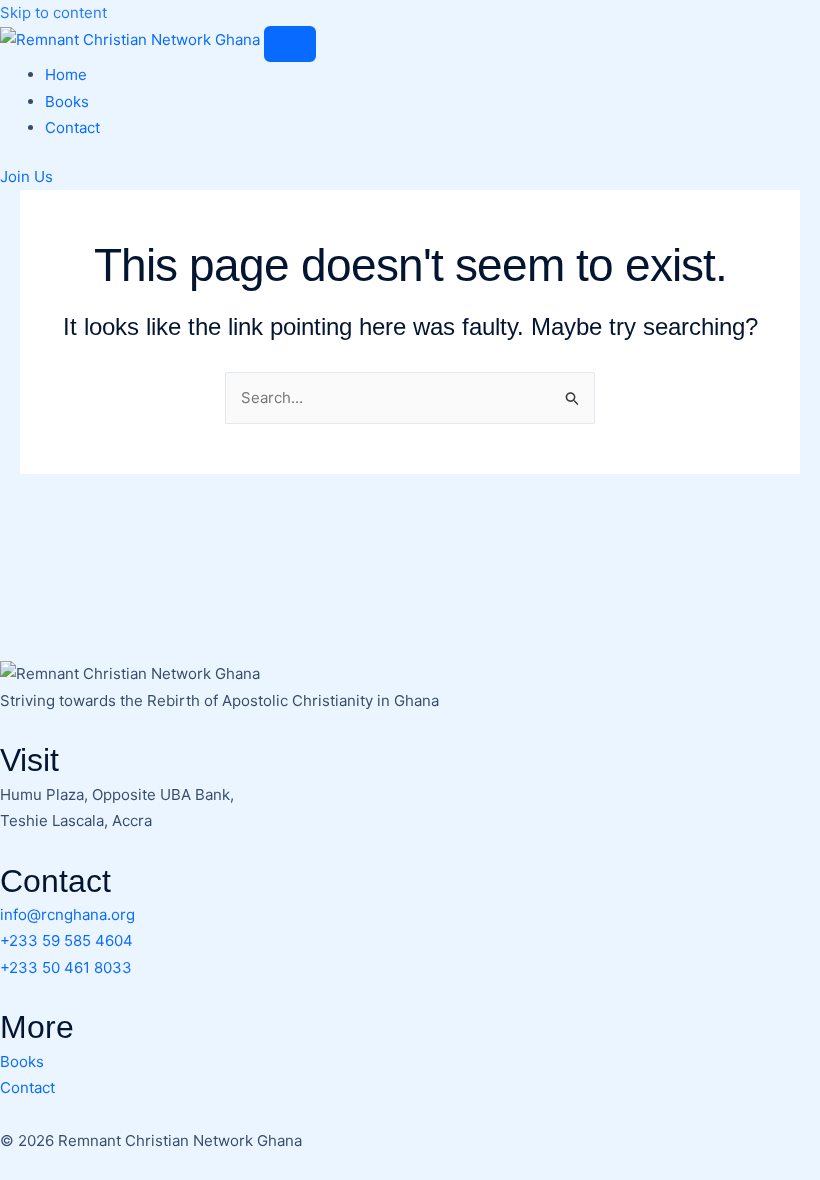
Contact (72, 127)
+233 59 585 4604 (66, 940)
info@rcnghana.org (67, 914)
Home (66, 74)
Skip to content (53, 12)
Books (67, 101)
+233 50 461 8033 (66, 967)
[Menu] (290, 44)
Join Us (26, 176)
